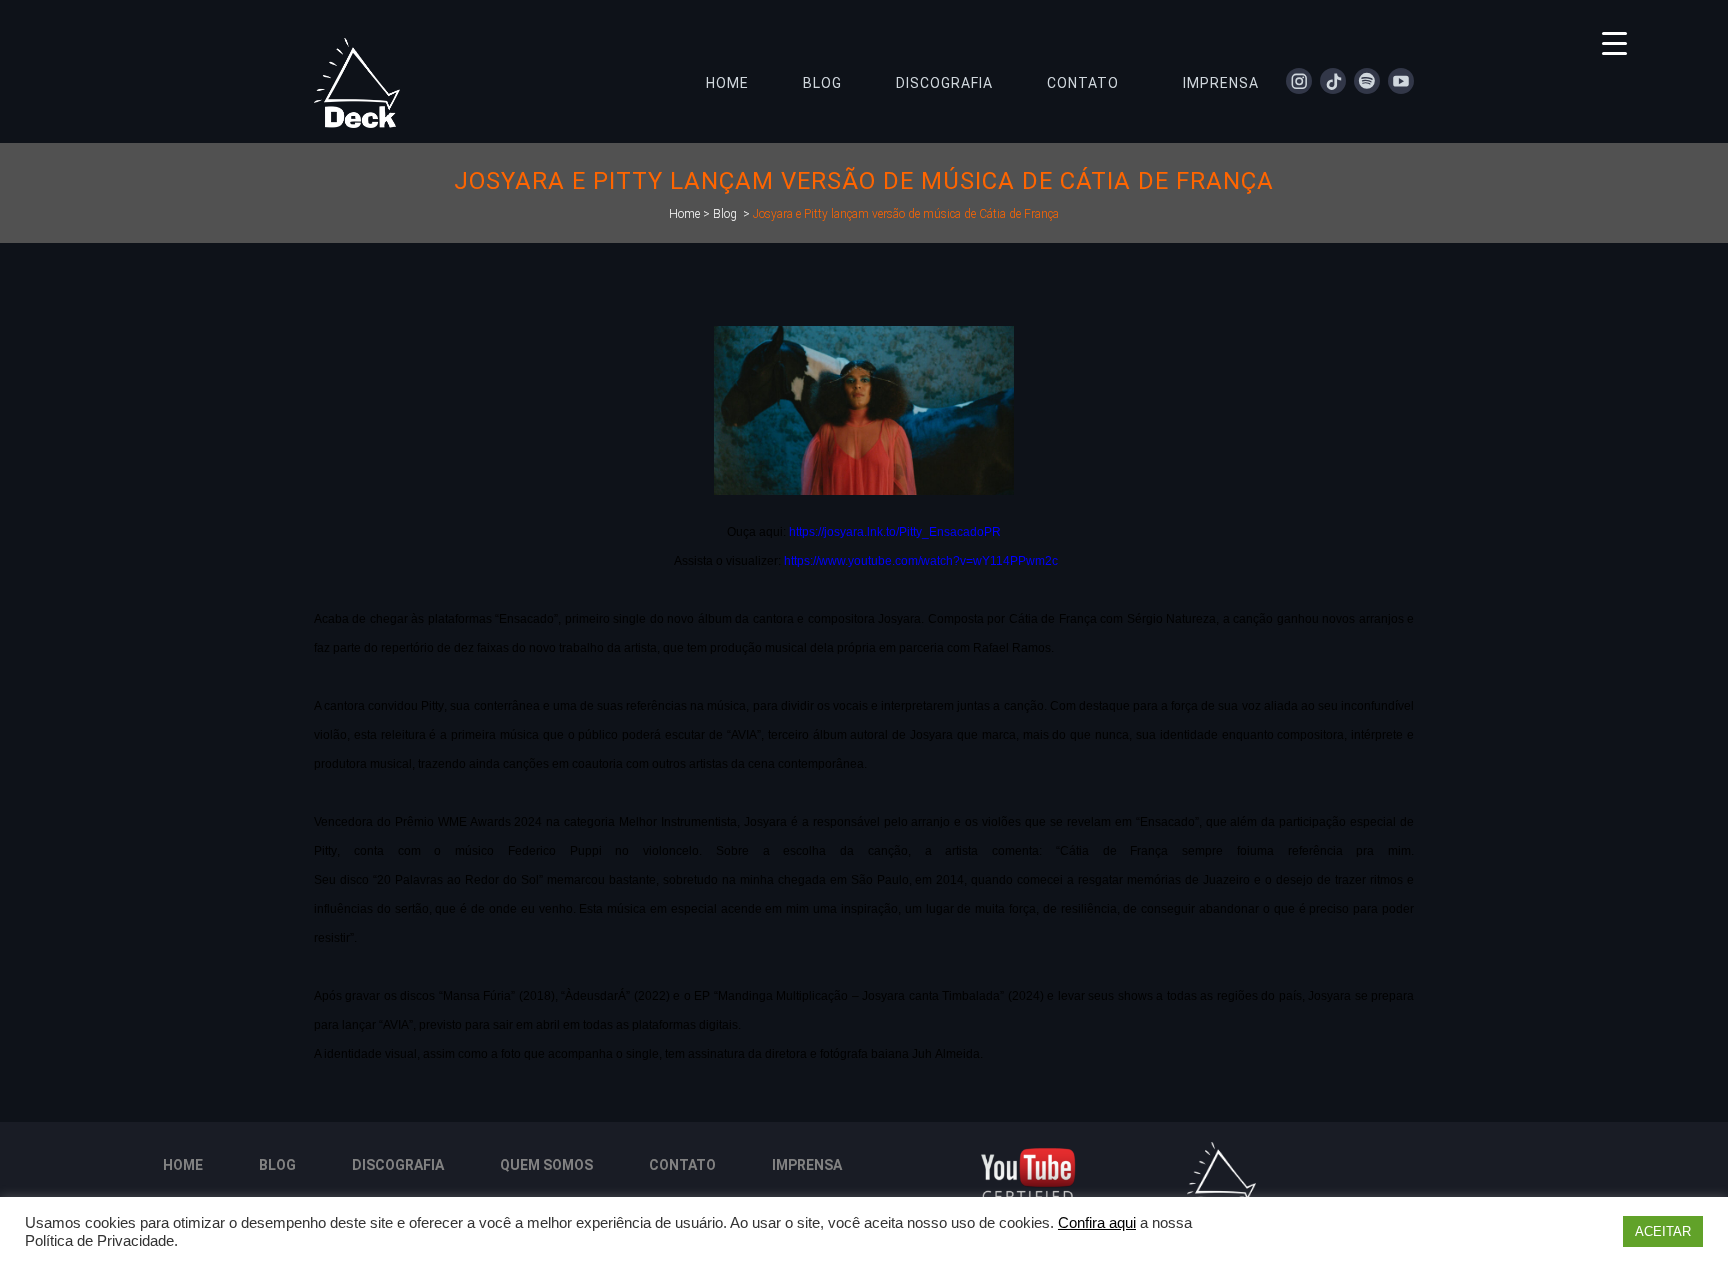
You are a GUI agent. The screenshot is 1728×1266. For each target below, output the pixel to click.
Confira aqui (1097, 1223)
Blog (725, 214)
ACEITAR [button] (1663, 1231)
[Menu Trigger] (1614, 42)
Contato (682, 1165)
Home (684, 214)
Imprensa (807, 1165)
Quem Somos (546, 1165)
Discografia (398, 1165)
